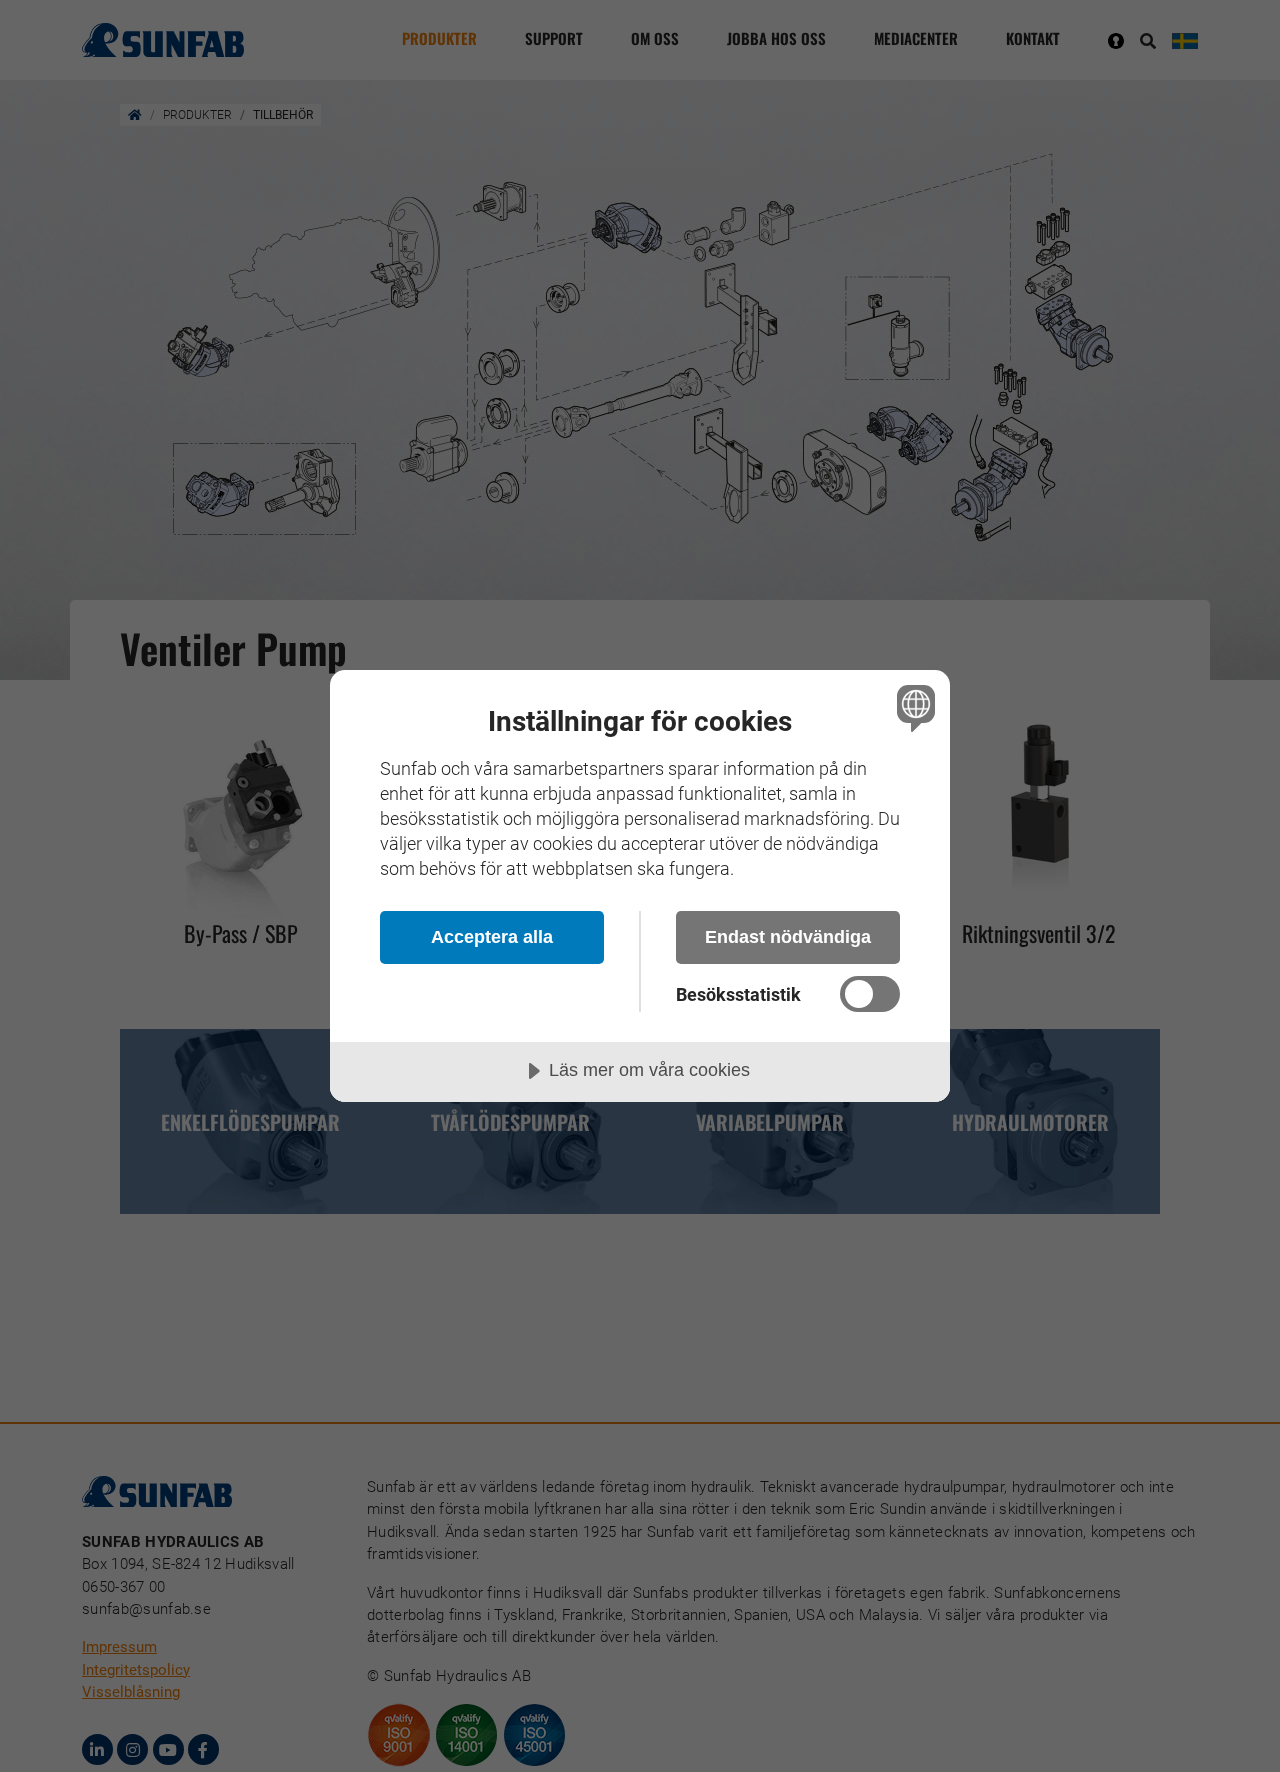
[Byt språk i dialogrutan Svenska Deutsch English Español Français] (912, 707)
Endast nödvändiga (788, 937)
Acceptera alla (492, 937)
